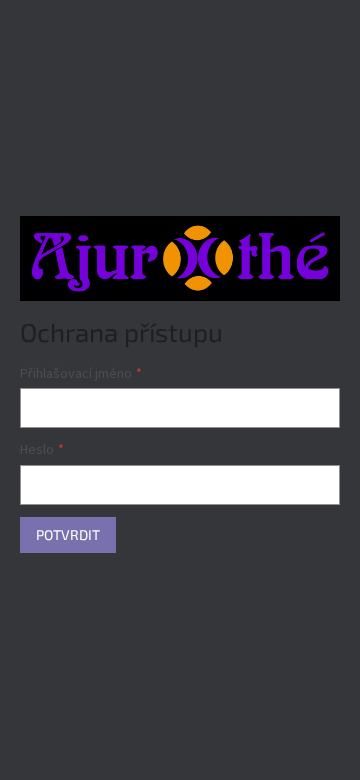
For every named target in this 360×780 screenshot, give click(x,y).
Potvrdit (68, 534)
